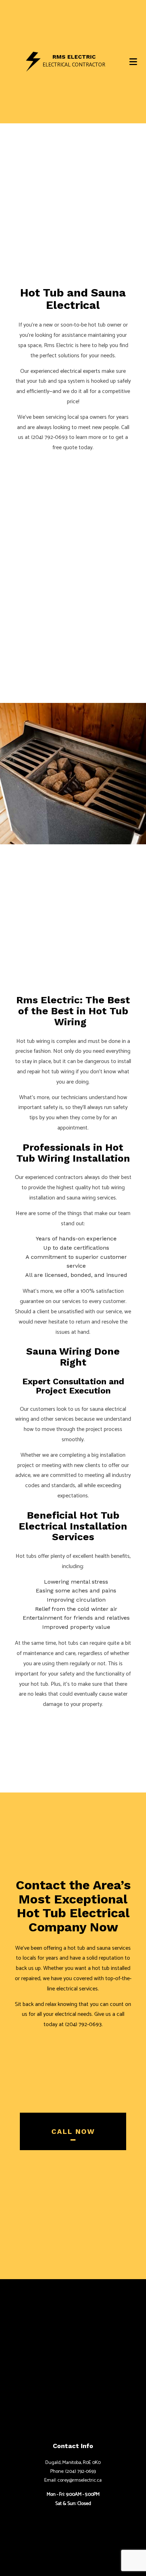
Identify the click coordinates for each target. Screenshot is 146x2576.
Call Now (73, 2131)
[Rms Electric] (33, 61)
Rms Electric (74, 57)
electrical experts (80, 371)
